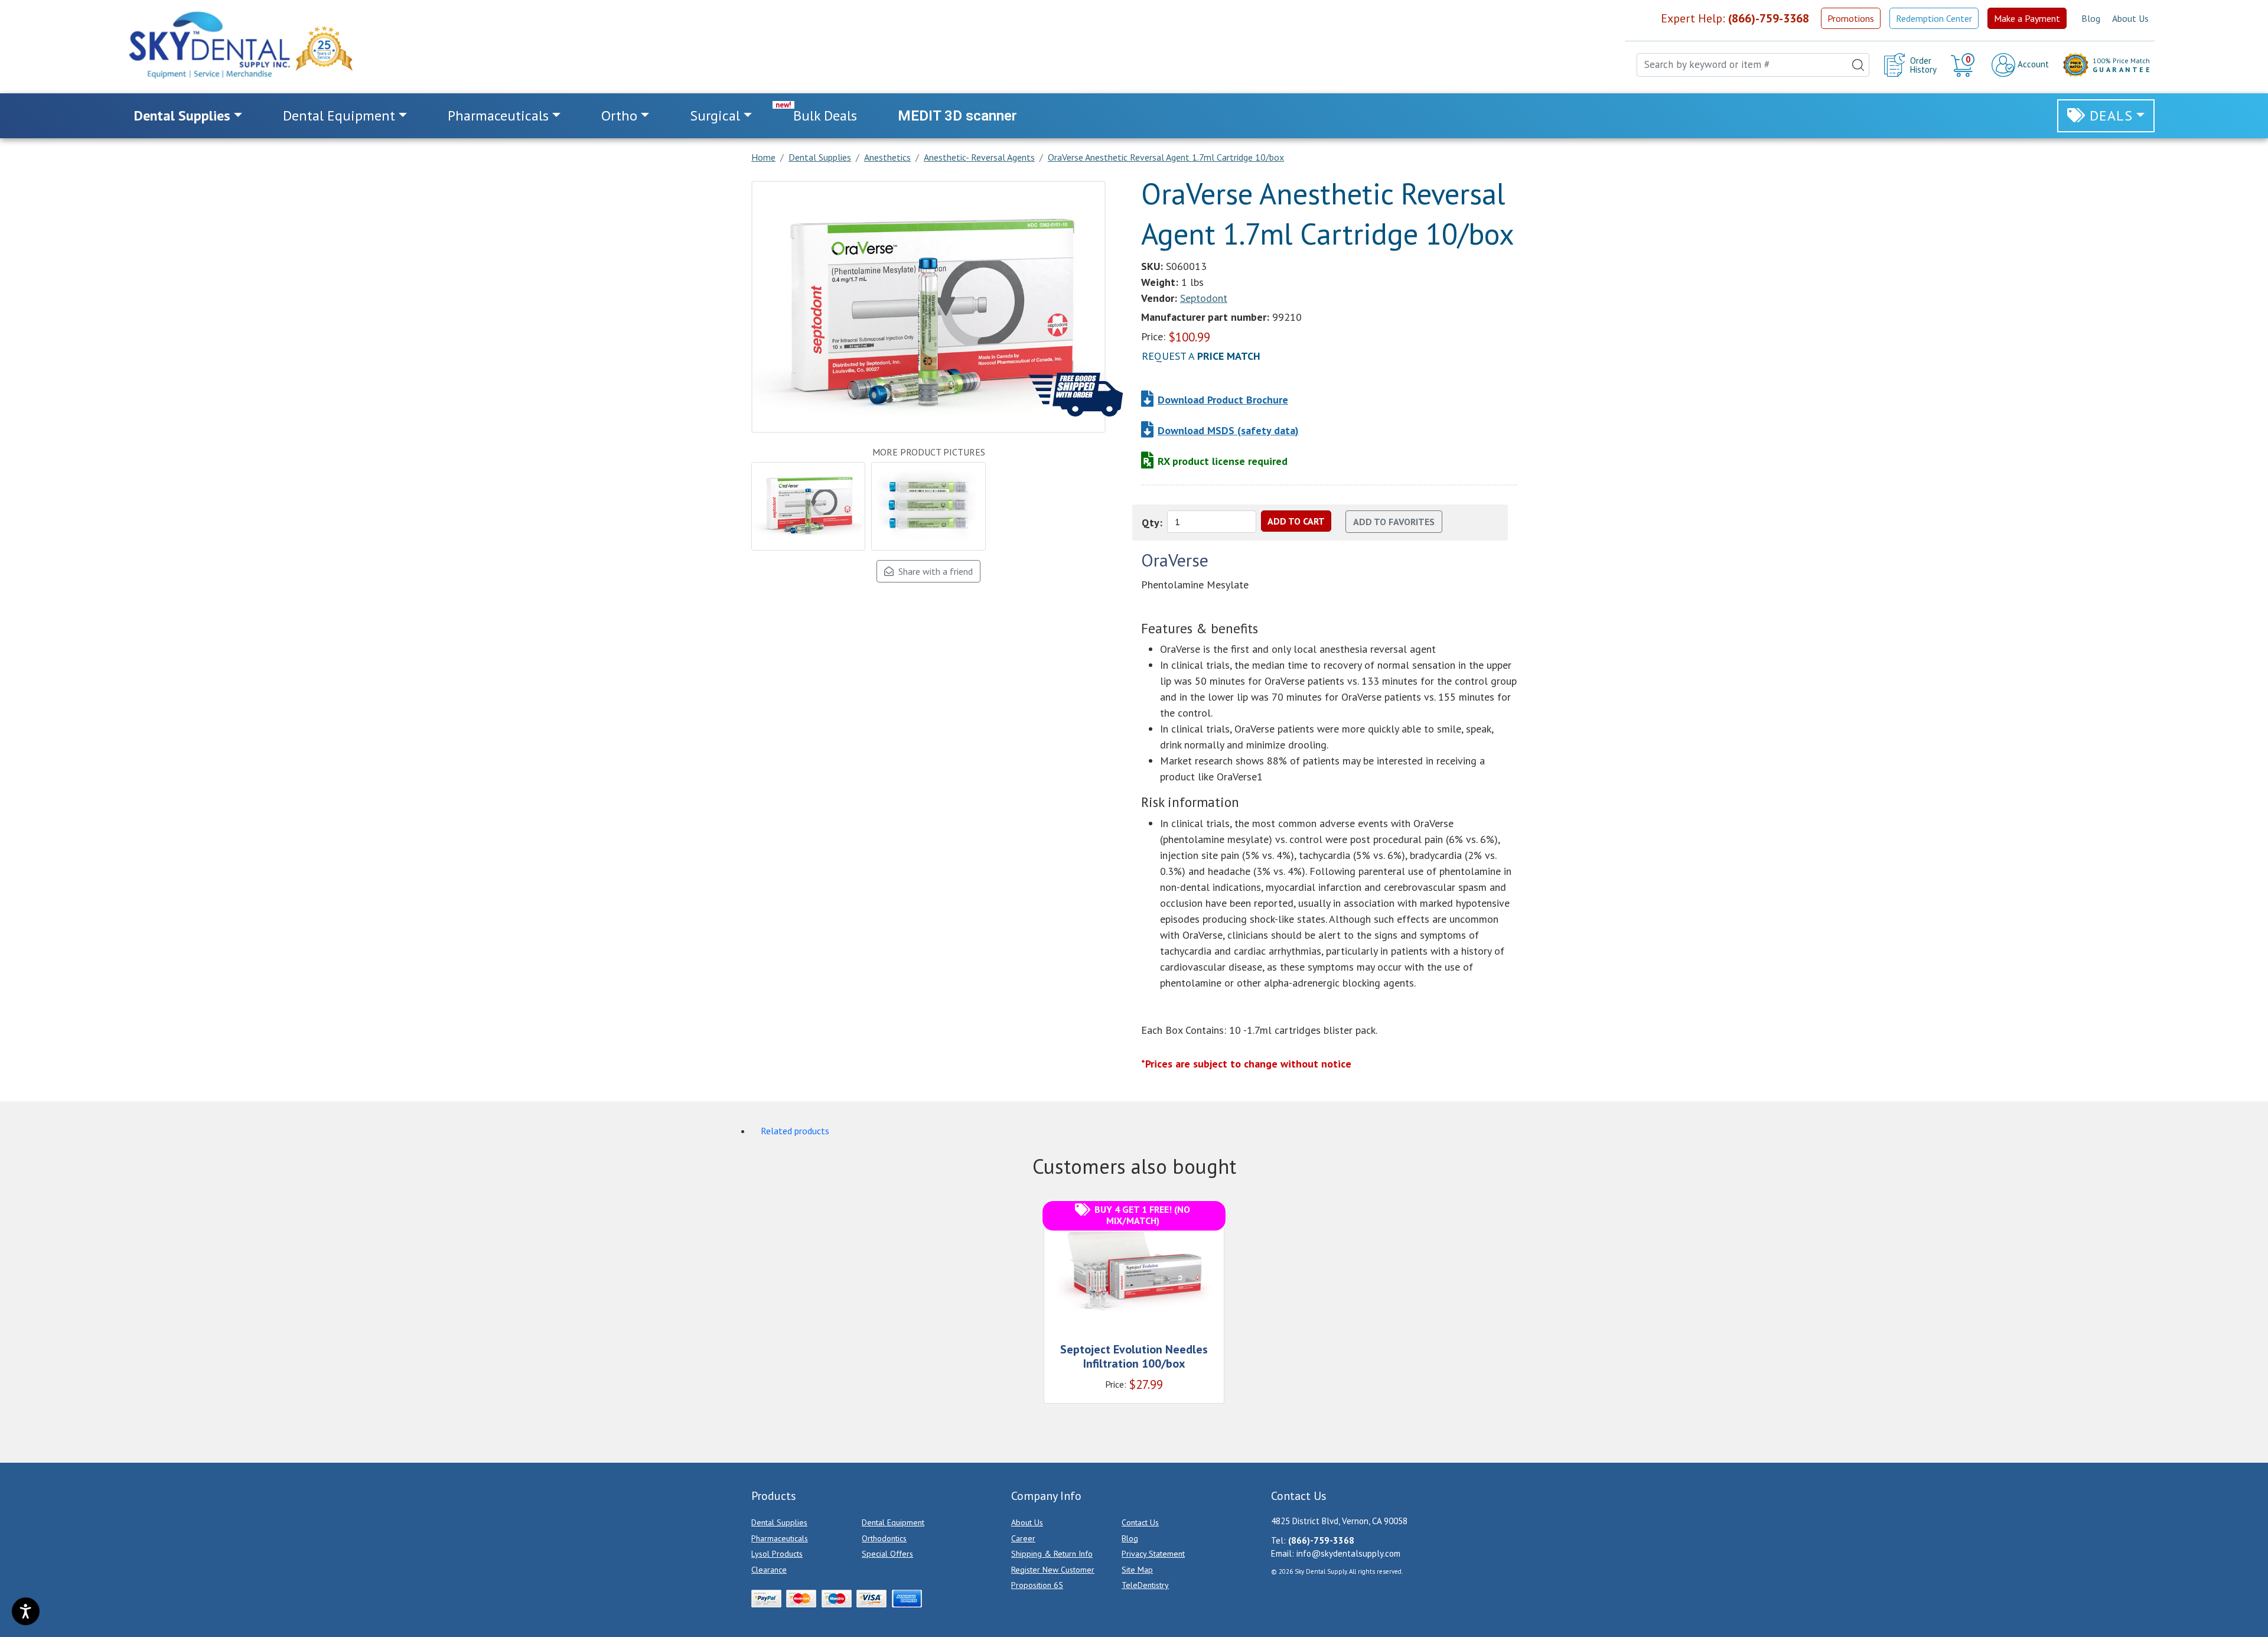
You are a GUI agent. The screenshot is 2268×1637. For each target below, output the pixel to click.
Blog (2091, 18)
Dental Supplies (779, 1522)
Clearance (769, 1570)
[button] (1964, 65)
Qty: (1152, 523)
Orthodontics (884, 1538)
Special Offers (887, 1554)
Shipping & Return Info (1052, 1554)
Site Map (1137, 1570)
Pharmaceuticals (780, 1538)
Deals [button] (2111, 115)
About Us (2130, 18)
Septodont (1204, 298)
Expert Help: (1735, 18)
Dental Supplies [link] (182, 115)
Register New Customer (1053, 1570)
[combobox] (1753, 65)
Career (1023, 1538)
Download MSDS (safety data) (1228, 430)
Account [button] (2032, 64)
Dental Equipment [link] (339, 115)
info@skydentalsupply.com (1348, 1553)
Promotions (1851, 18)
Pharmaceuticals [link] (498, 115)
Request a (1201, 356)
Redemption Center (1934, 18)
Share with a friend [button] (933, 571)
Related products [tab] (795, 1131)
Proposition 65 (1037, 1585)
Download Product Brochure (1223, 400)
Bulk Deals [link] (825, 115)
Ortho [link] (619, 115)
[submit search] (1858, 65)
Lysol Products (777, 1554)
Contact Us (1140, 1522)
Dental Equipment (893, 1522)
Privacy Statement (1153, 1554)
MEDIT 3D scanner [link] (957, 116)
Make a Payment (2027, 18)
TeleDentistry (1145, 1585)
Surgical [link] (715, 115)
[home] (208, 45)
